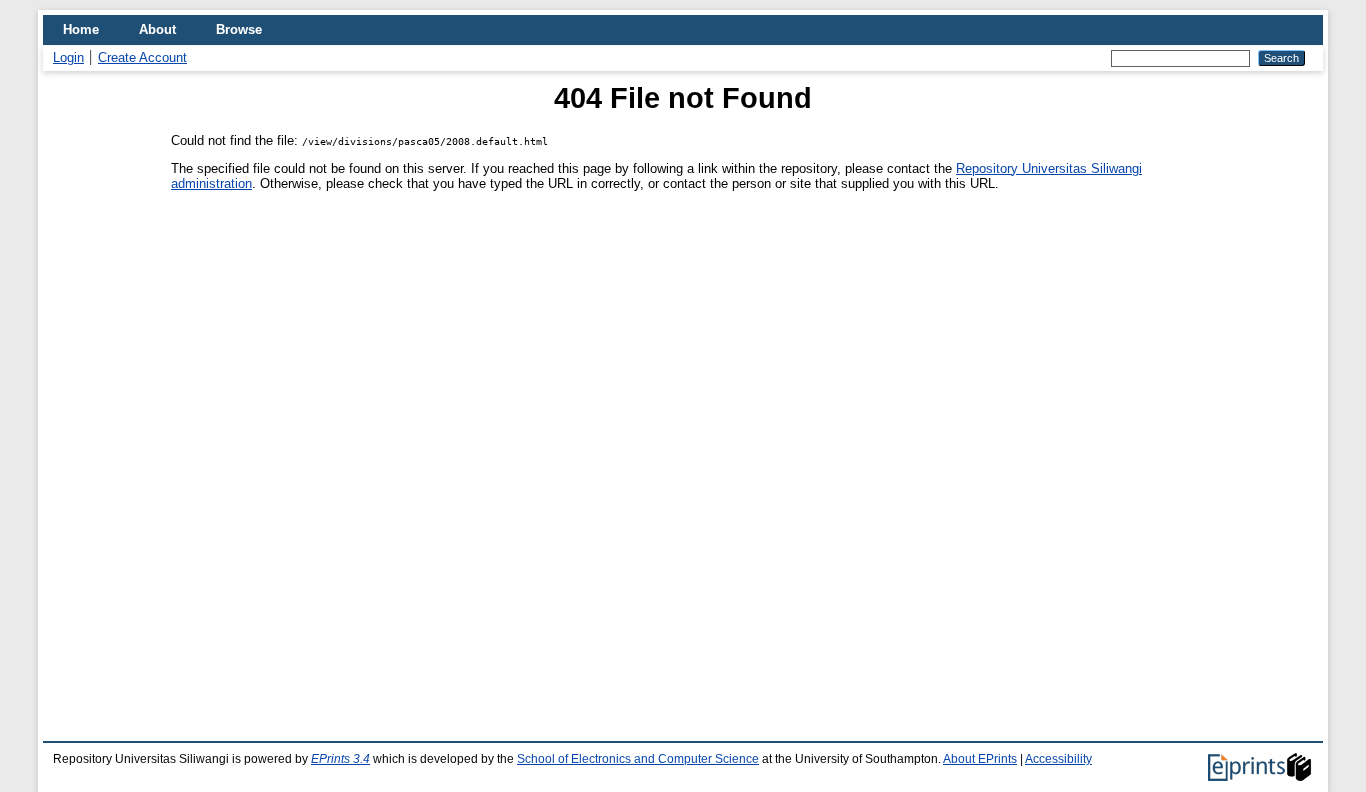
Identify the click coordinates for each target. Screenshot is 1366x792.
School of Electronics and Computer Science (638, 759)
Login (68, 57)
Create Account (142, 57)
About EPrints (980, 759)
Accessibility (1058, 759)
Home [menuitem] (81, 29)
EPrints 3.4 (340, 759)
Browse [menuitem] (239, 29)
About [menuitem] (157, 29)
